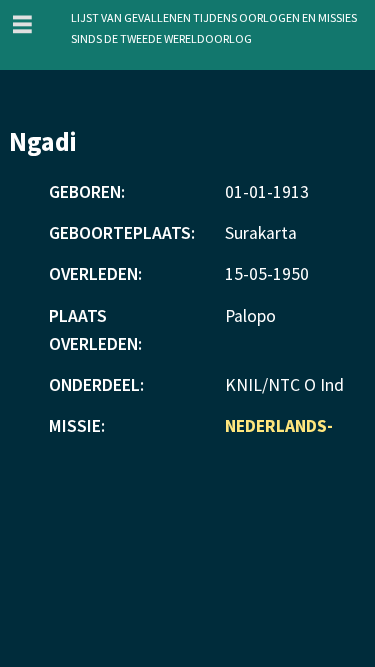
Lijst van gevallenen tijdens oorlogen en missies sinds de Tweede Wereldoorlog (214, 26)
